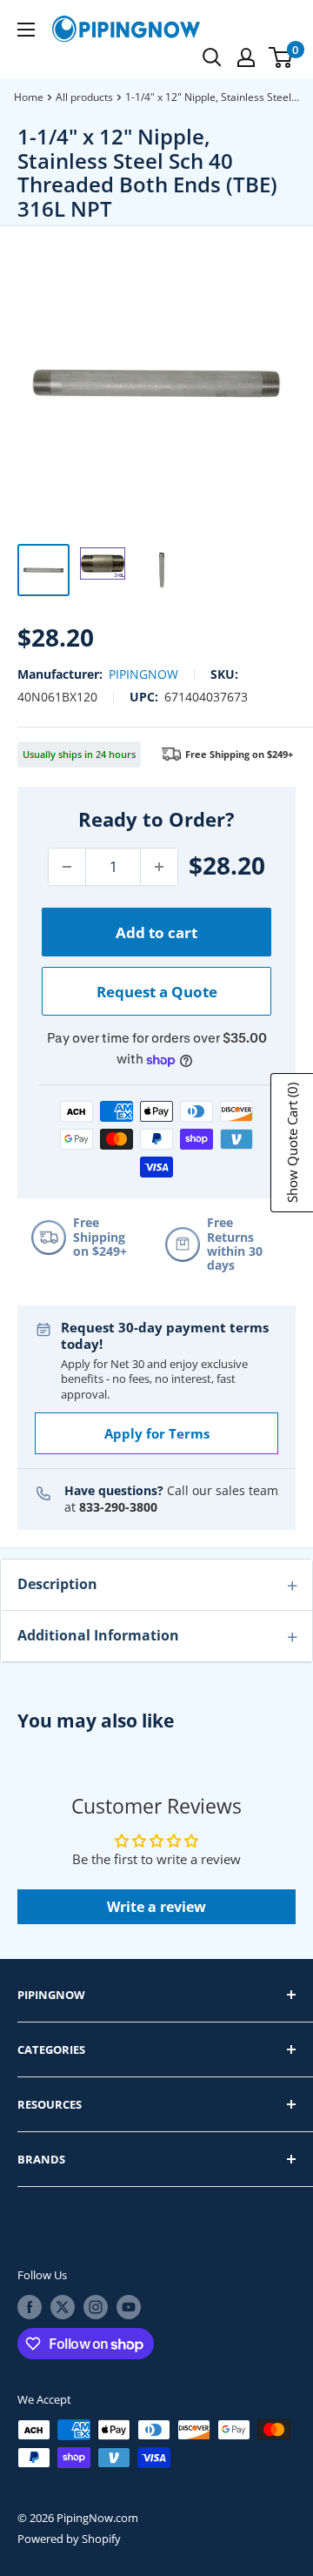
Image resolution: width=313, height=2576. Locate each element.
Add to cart (156, 932)
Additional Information (98, 1635)
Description (57, 1584)
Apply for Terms (157, 1433)
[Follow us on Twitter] (63, 2307)
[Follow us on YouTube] (129, 2307)
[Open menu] (26, 30)
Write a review (156, 1907)
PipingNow (143, 674)
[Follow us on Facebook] (30, 2307)
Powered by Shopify (69, 2539)
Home (29, 97)
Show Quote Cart (292, 1143)
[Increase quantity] (159, 867)
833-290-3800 (118, 1507)
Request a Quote (157, 992)
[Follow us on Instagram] (96, 2307)
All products (84, 97)
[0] (281, 57)
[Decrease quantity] (67, 867)
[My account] (246, 57)
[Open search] (212, 57)
